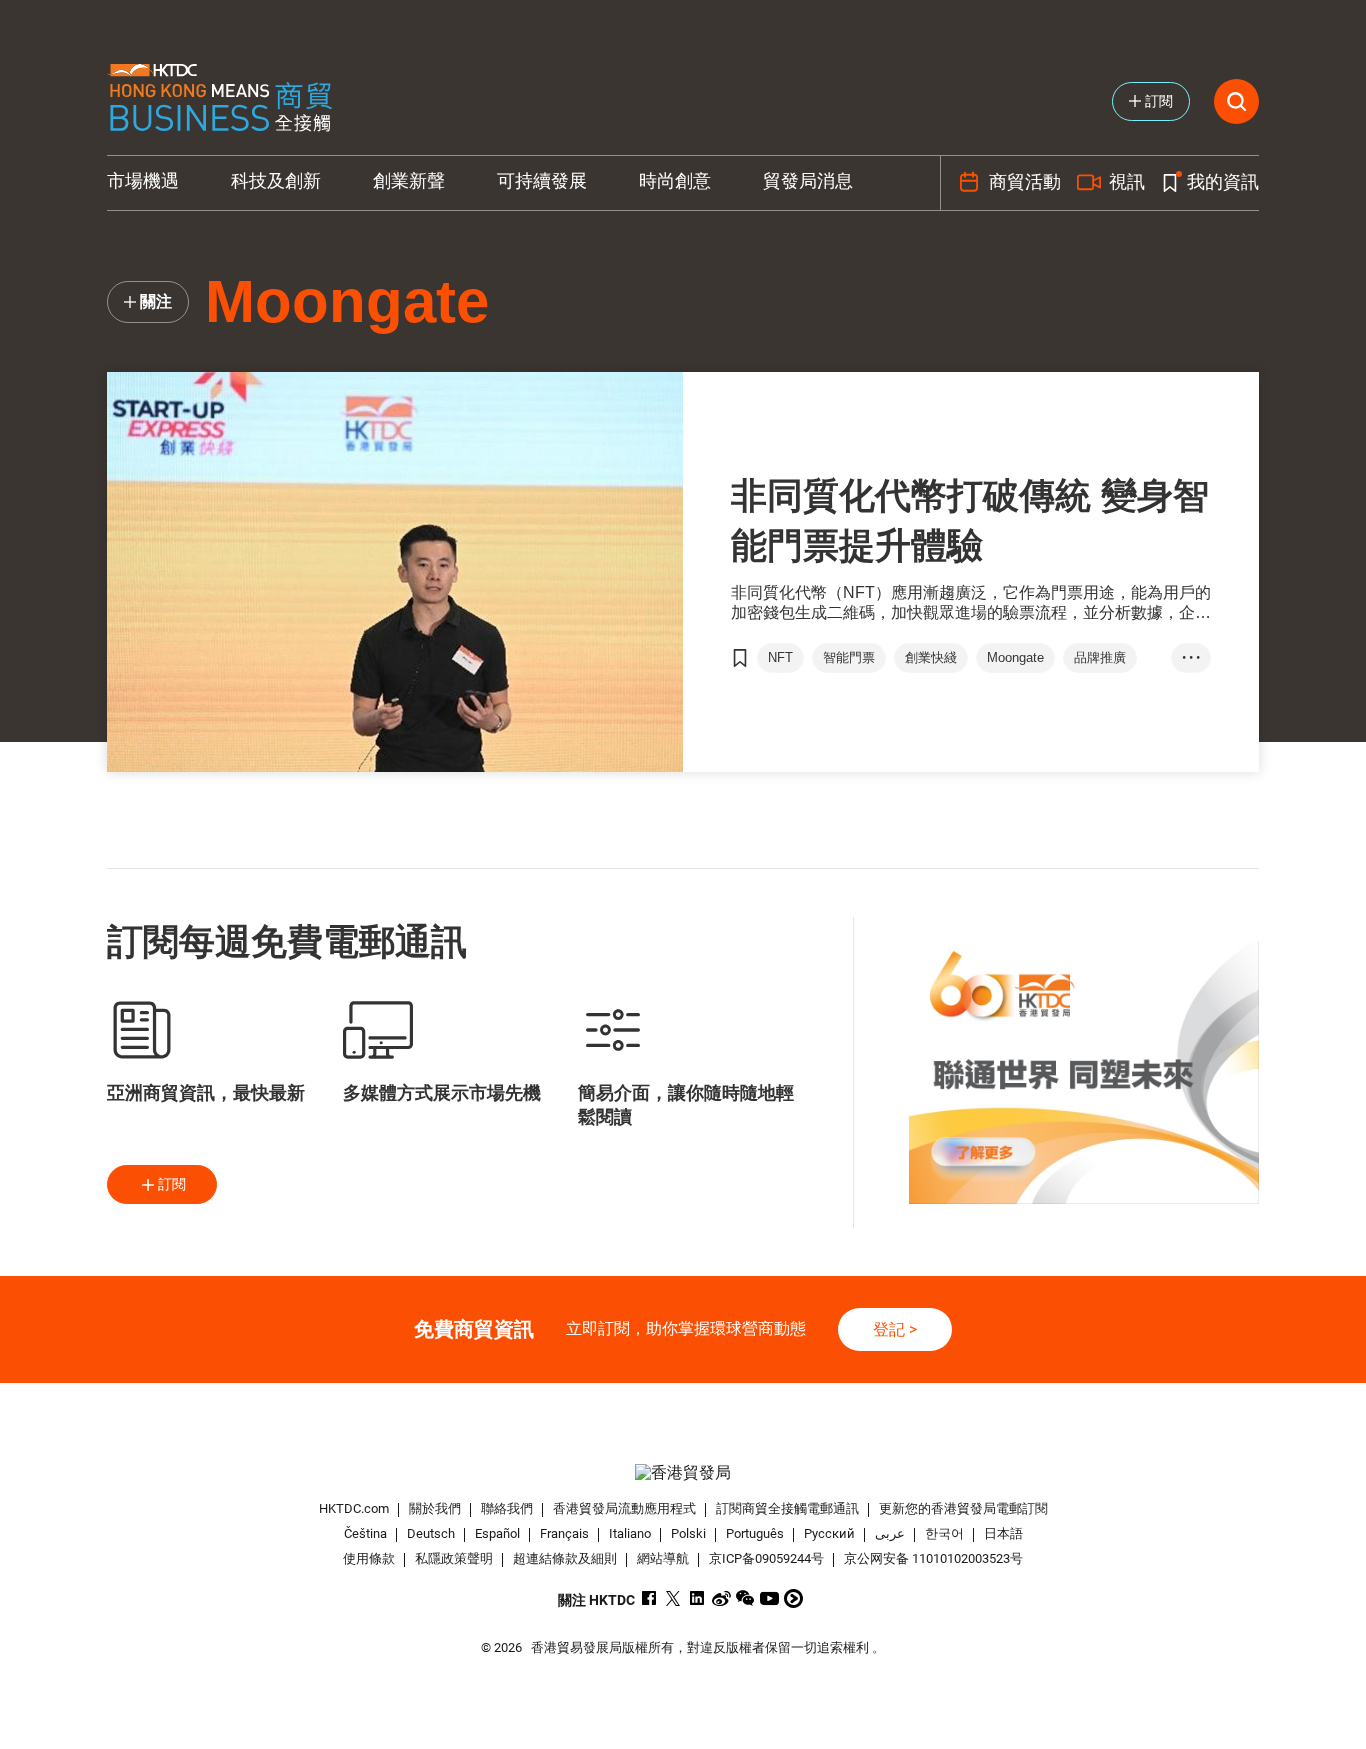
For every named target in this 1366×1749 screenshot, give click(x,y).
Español (497, 1533)
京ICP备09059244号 (766, 1558)
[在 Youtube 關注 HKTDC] (769, 1598)
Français (564, 1533)
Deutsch (431, 1533)
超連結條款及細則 (565, 1558)
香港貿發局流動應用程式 (624, 1508)
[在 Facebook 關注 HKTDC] (649, 1598)
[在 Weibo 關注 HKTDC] (721, 1598)
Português (755, 1533)
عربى (890, 1533)
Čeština (365, 1533)
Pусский (829, 1533)
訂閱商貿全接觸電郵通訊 (787, 1508)
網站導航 (663, 1558)
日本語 (1003, 1533)
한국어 (944, 1533)
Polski (688, 1533)
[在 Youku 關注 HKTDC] (793, 1598)
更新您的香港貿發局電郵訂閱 (963, 1508)
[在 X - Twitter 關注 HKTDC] (673, 1598)
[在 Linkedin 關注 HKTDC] (697, 1598)
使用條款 (369, 1558)
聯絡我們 (507, 1508)
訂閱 (172, 1184)
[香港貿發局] (683, 1472)
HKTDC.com (354, 1508)
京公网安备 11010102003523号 (933, 1558)
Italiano (630, 1533)
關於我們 (435, 1508)
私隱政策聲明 (454, 1558)
